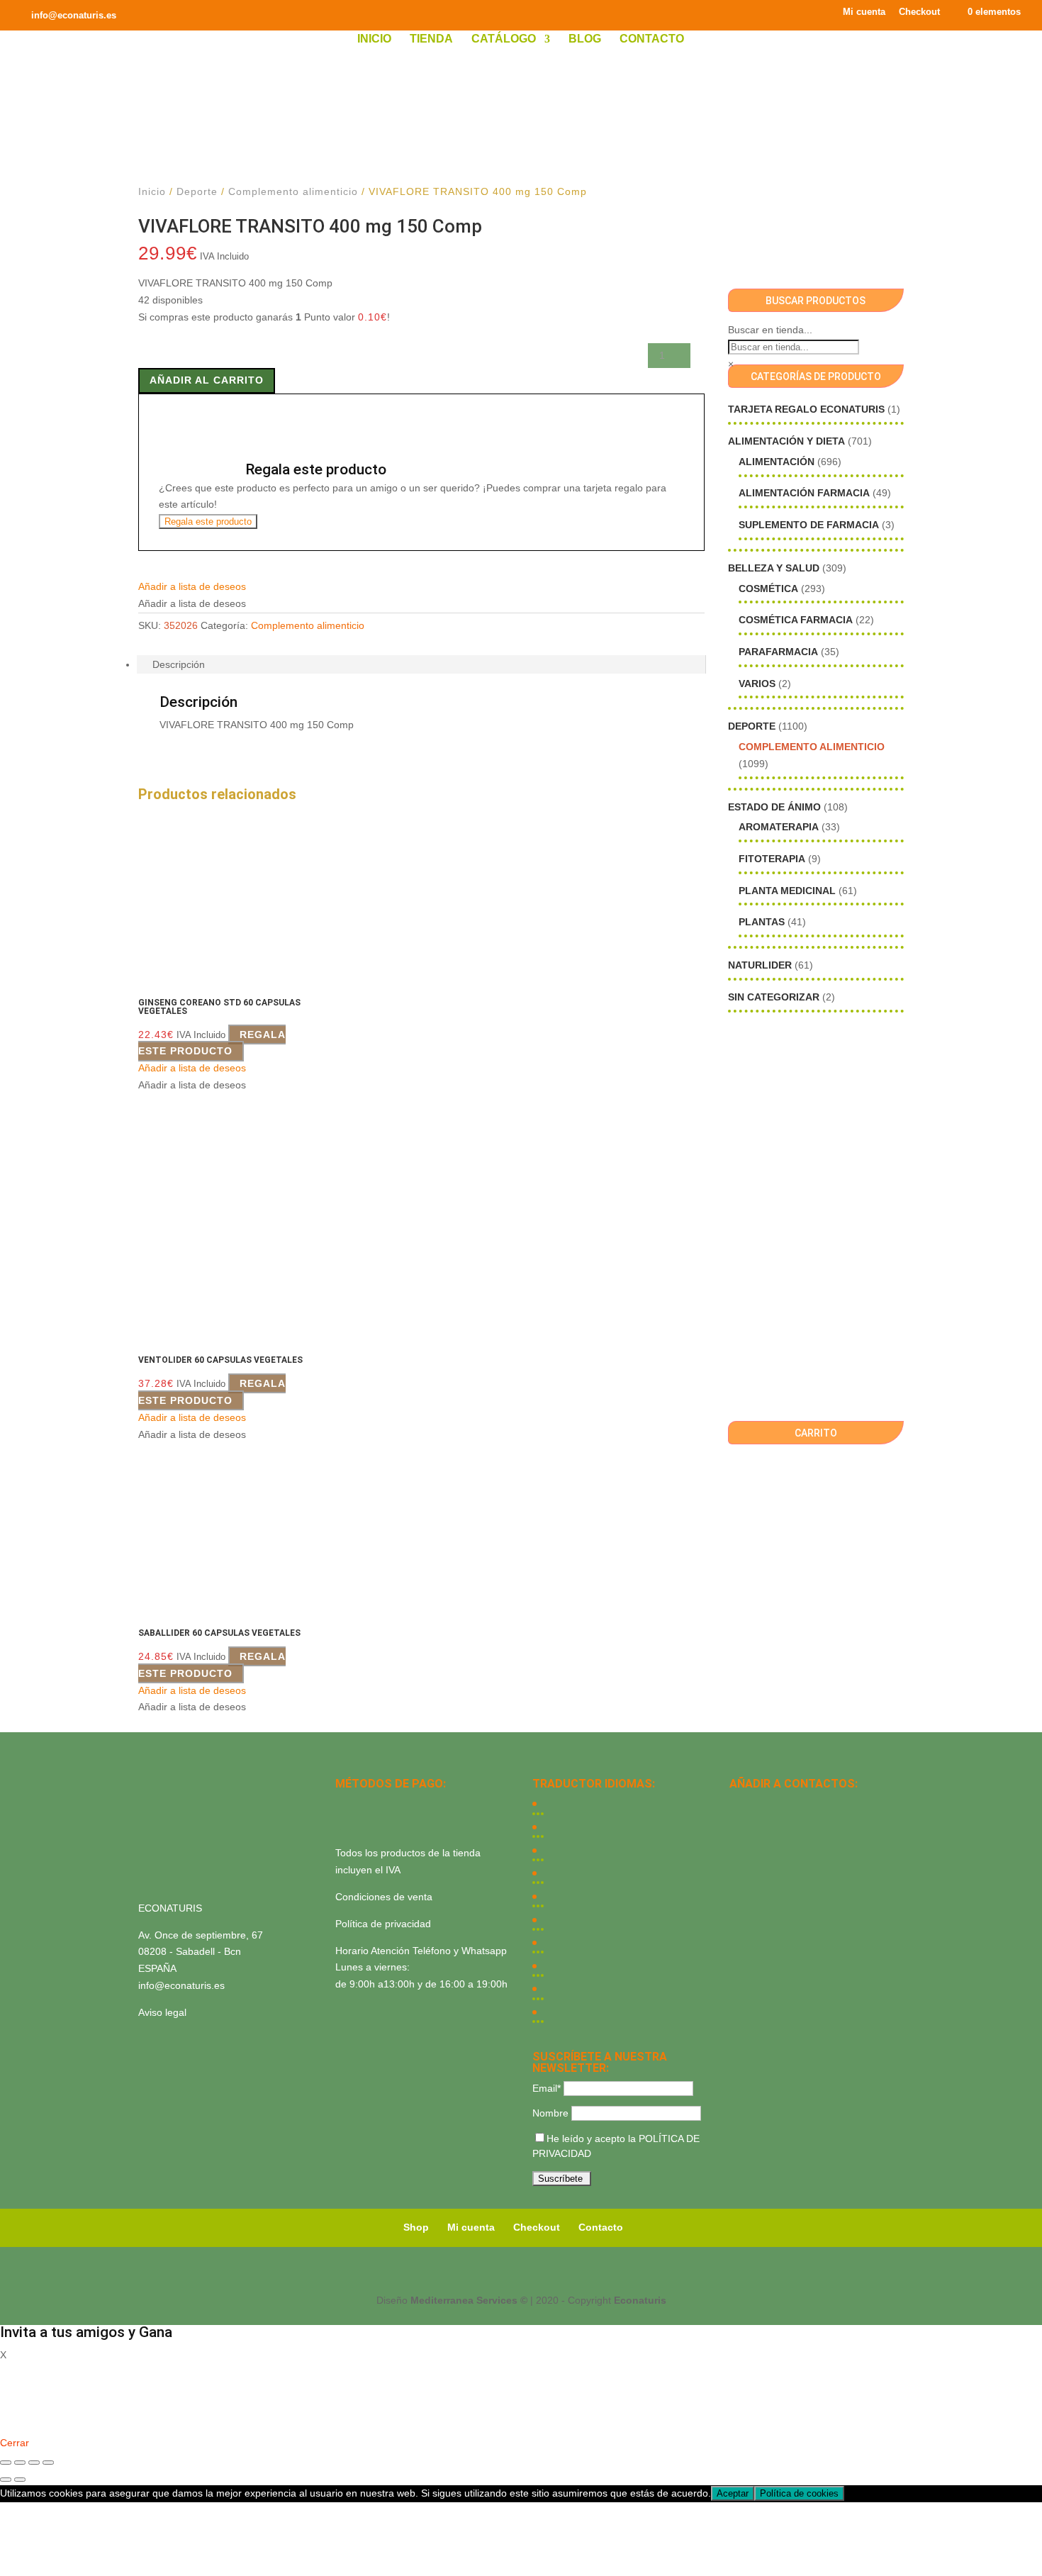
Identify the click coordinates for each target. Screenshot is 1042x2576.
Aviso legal (162, 2012)
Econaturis (640, 2300)
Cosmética (768, 589)
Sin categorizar (774, 997)
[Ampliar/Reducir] (6, 2463)
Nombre (550, 2113)
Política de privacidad (383, 1924)
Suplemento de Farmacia (809, 525)
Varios (757, 684)
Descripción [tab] (179, 664)
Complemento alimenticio (293, 191)
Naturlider (760, 965)
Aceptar (733, 2493)
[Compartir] (34, 2463)
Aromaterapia (779, 827)
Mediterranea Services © (469, 2300)
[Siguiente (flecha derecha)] (20, 2480)
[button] (192, 586)
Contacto (652, 39)
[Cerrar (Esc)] (48, 2463)
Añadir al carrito (207, 380)
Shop (416, 2227)
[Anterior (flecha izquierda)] (6, 2480)
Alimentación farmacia (804, 493)
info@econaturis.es (181, 1985)
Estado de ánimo (774, 807)
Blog (585, 39)
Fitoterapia (772, 859)
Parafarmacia (778, 652)
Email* (547, 2088)
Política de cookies (799, 2493)
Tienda (431, 39)
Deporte (197, 191)
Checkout (919, 12)
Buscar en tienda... (770, 330)
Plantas (762, 922)
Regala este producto (208, 522)
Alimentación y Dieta (786, 441)
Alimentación (777, 462)
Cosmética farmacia (796, 620)
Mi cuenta (864, 12)
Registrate (23, 2422)
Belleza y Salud (774, 568)
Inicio (374, 39)
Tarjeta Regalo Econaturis (806, 409)
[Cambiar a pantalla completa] (20, 2463)
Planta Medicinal (787, 891)
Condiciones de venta (384, 1897)
